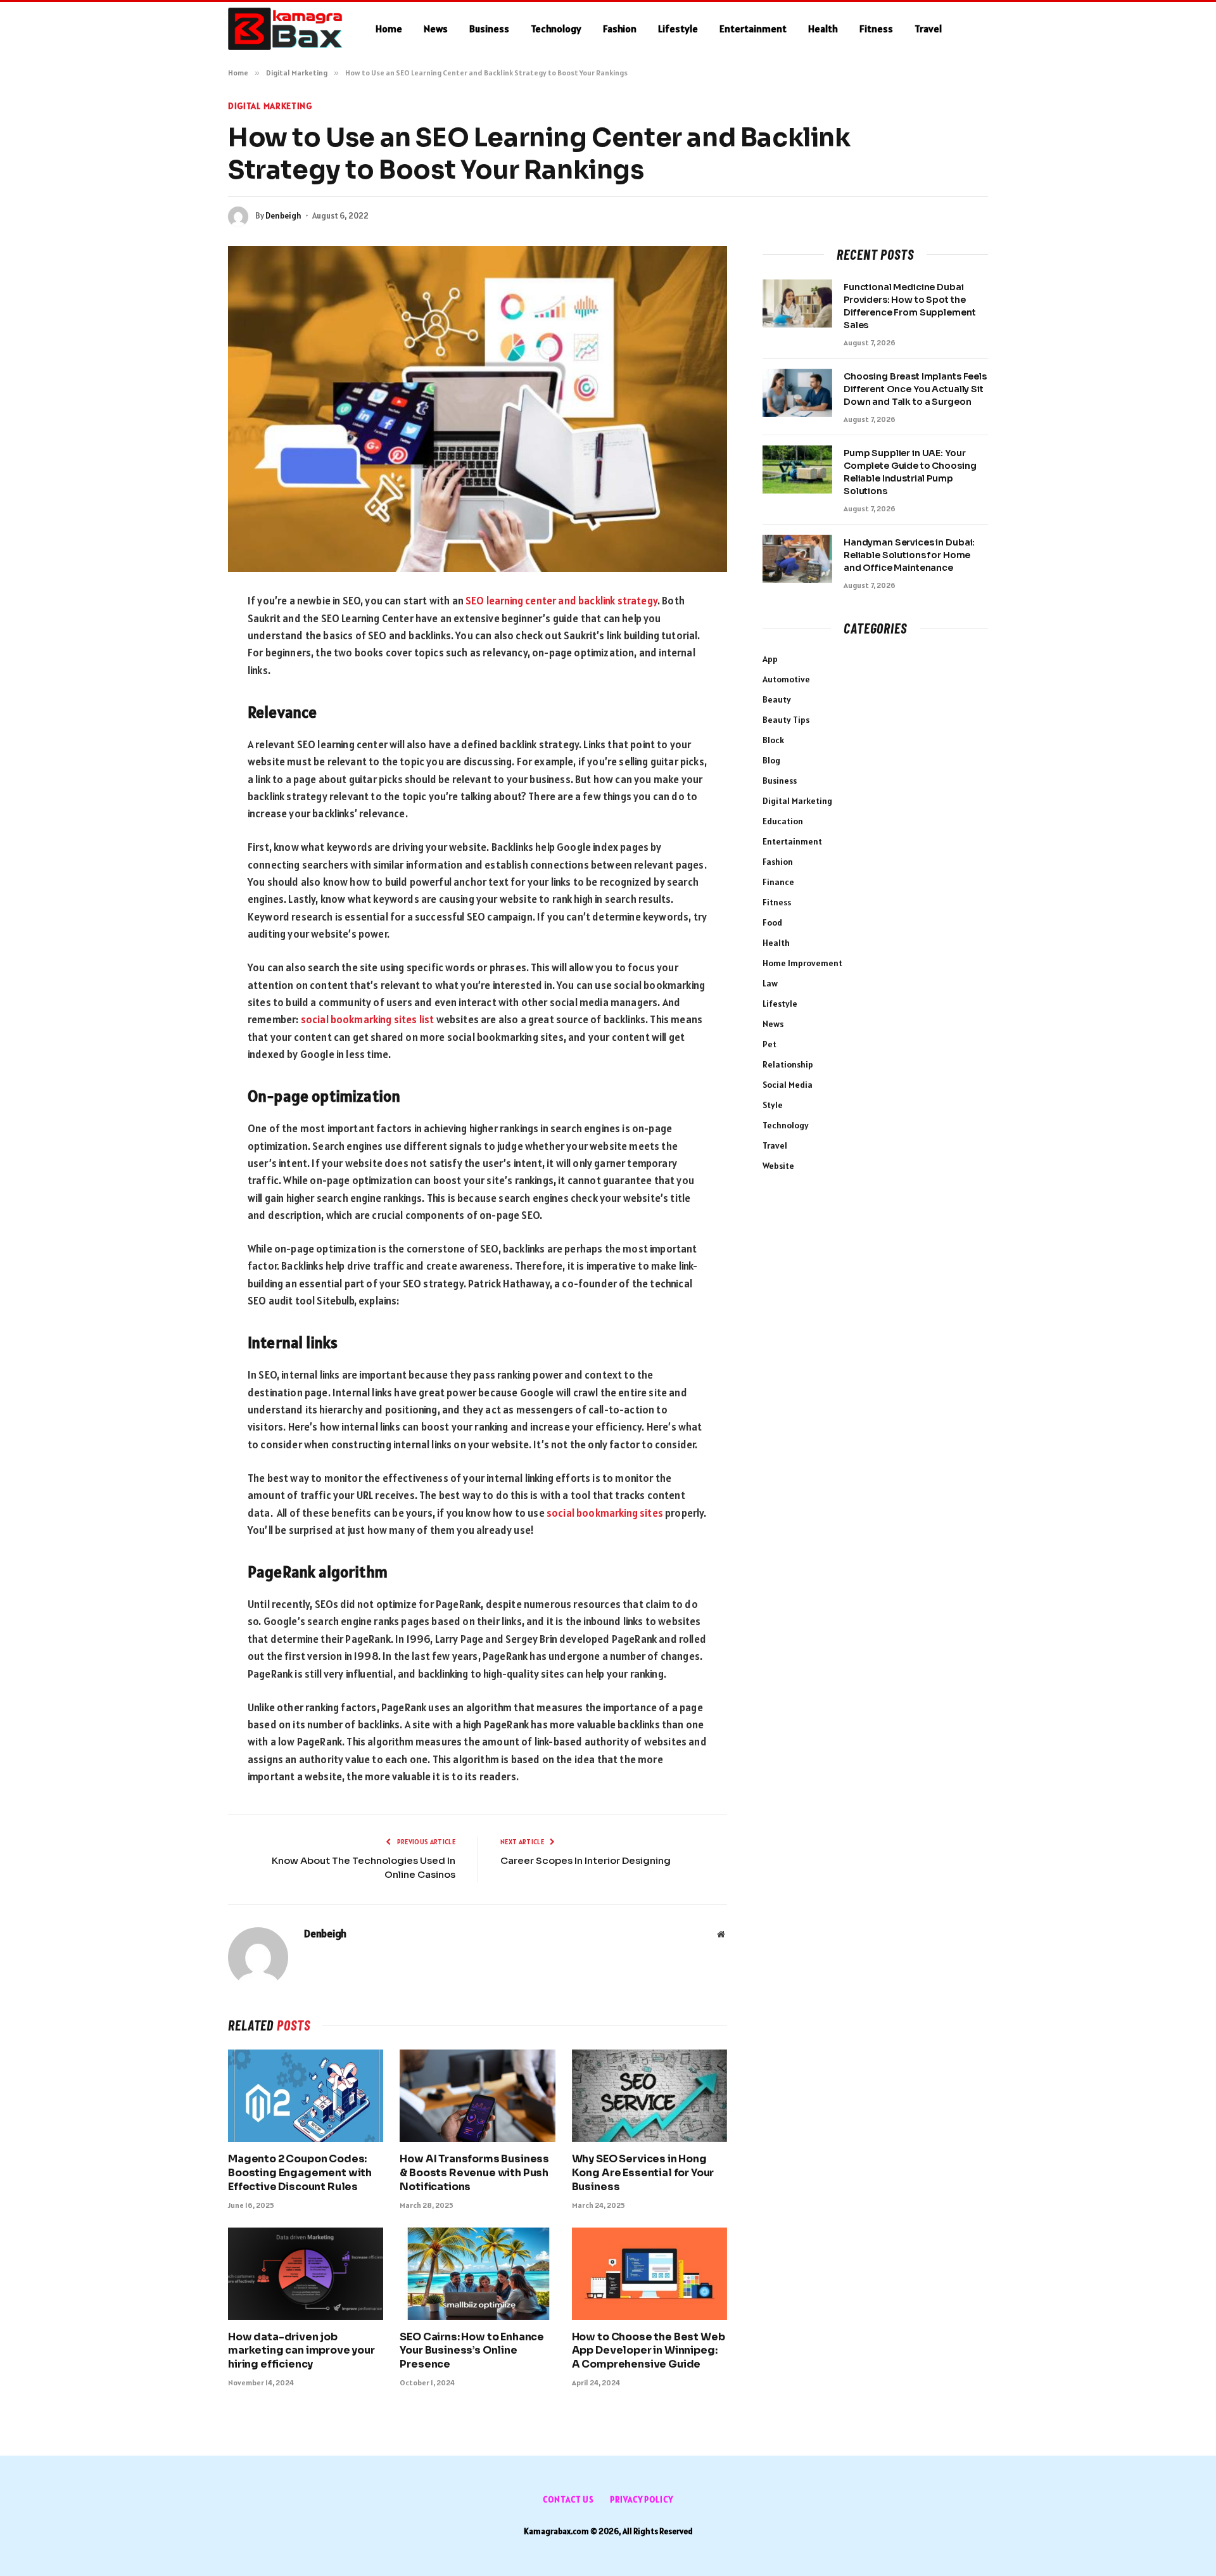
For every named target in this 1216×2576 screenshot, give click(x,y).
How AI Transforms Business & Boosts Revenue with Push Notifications (474, 2173)
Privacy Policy (642, 2500)
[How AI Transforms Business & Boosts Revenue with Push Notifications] (477, 2096)
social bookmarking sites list (368, 1019)
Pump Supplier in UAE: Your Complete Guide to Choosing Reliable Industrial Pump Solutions (910, 472)
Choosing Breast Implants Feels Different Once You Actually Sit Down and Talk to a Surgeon (915, 389)
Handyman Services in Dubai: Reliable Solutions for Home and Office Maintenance (909, 555)
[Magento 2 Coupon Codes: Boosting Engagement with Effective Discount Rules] (306, 2096)
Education (783, 821)
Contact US (568, 2500)
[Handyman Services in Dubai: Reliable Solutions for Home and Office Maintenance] (797, 559)
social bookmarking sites (605, 1513)
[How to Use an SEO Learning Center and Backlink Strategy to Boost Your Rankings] (478, 409)
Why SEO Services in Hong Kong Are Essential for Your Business (643, 2173)
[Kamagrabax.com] (285, 29)
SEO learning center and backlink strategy (561, 601)
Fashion (620, 29)
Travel (928, 29)
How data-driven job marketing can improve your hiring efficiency (301, 2351)
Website (778, 1166)
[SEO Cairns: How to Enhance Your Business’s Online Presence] (477, 2274)
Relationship (788, 1064)
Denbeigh (283, 216)
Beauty (777, 699)
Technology (556, 29)
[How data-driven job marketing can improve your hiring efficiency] (306, 2274)
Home (389, 29)
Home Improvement (802, 963)
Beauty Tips (786, 720)
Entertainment (753, 29)
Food (772, 922)
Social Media (788, 1085)
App (770, 659)
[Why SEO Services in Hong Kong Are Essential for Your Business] (649, 2096)
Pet (769, 1044)
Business (489, 29)
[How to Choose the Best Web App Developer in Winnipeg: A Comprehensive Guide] (649, 2274)
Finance (778, 882)
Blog (771, 760)
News (436, 29)
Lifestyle (678, 29)
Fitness (876, 29)
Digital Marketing (270, 106)
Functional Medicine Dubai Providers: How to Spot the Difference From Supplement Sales (909, 306)
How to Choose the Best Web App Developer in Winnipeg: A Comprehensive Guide (649, 2351)
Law (770, 983)
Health (823, 29)
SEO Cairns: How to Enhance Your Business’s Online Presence (472, 2351)
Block (773, 740)
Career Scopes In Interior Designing (586, 1860)
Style (773, 1105)
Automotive (786, 679)
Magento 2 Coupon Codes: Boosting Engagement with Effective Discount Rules (300, 2173)
